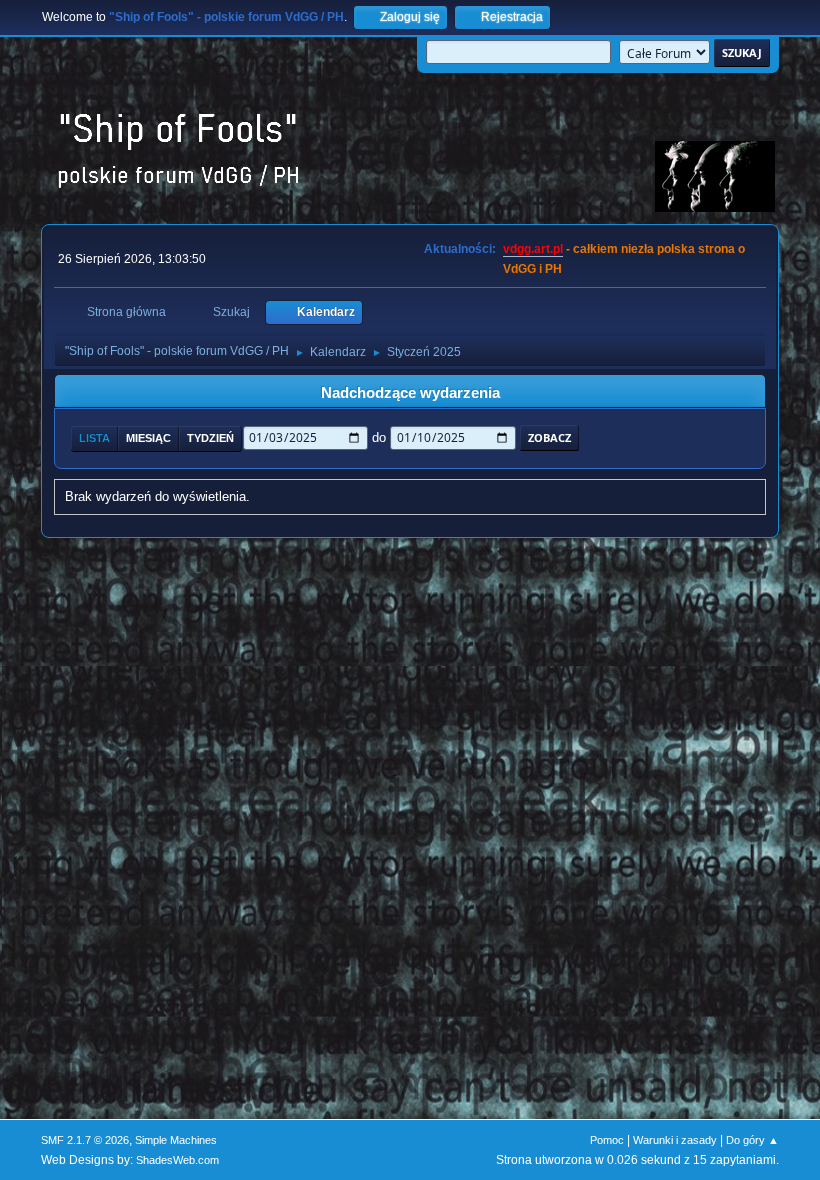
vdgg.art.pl (533, 249)
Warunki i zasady (675, 1140)
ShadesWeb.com (177, 1160)
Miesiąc (148, 438)
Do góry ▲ (752, 1140)
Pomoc (607, 1140)
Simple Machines (176, 1140)
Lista (94, 438)
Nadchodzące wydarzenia (410, 393)
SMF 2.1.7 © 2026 (85, 1140)
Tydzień (210, 438)
